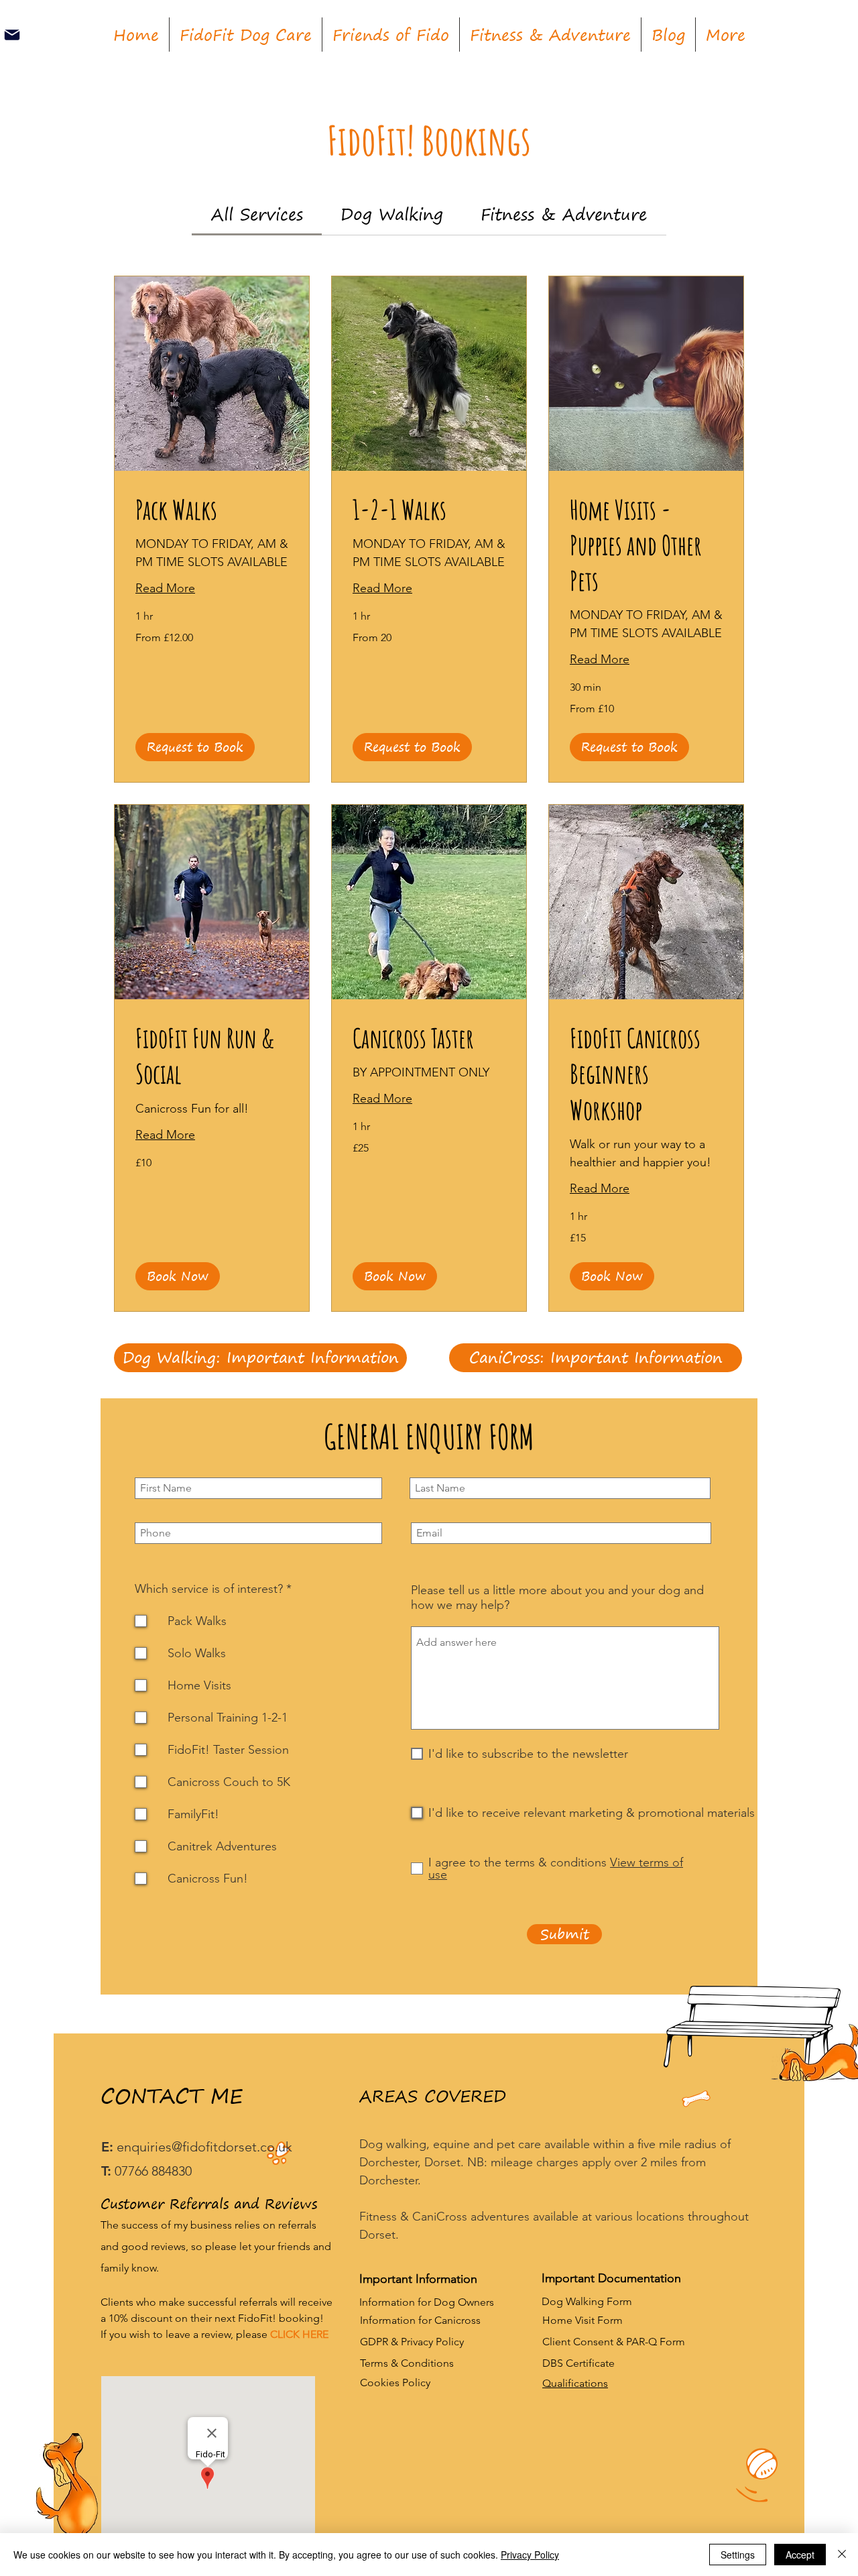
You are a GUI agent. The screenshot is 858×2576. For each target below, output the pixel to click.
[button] (195, 747)
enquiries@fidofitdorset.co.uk (204, 2147)
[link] (257, 214)
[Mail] (12, 35)
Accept (800, 2555)
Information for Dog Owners (427, 2302)
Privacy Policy (530, 2555)
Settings (738, 2555)
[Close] (842, 2555)
